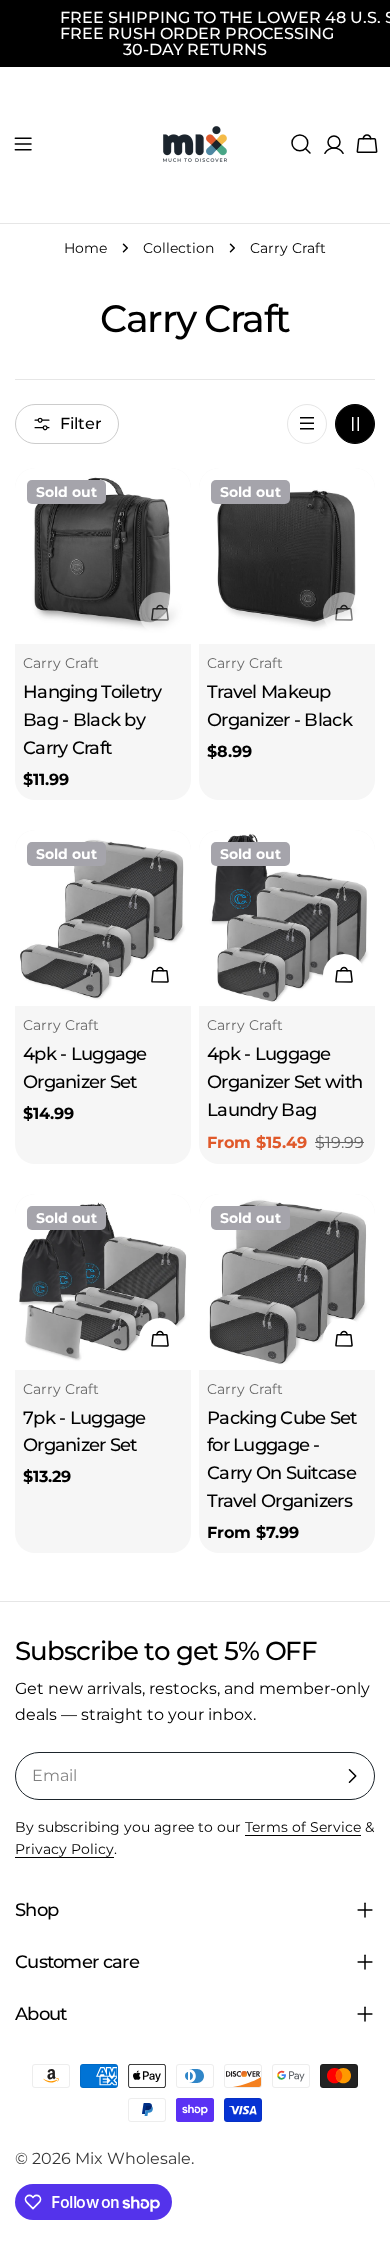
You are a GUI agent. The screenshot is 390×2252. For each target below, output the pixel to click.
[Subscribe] (352, 1776)
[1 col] (307, 424)
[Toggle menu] (23, 144)
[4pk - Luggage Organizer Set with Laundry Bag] (287, 918)
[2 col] (355, 424)
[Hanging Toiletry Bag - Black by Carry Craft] (103, 556)
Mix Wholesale (133, 2158)
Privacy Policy (64, 1849)
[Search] (301, 144)
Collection (178, 248)
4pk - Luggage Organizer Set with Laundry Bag (284, 1081)
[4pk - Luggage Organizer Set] (103, 918)
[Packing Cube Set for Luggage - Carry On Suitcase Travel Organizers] (287, 1282)
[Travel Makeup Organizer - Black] (287, 556)
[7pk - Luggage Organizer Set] (103, 1282)
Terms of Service (303, 1827)
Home (85, 248)
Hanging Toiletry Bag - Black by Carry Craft (92, 719)
